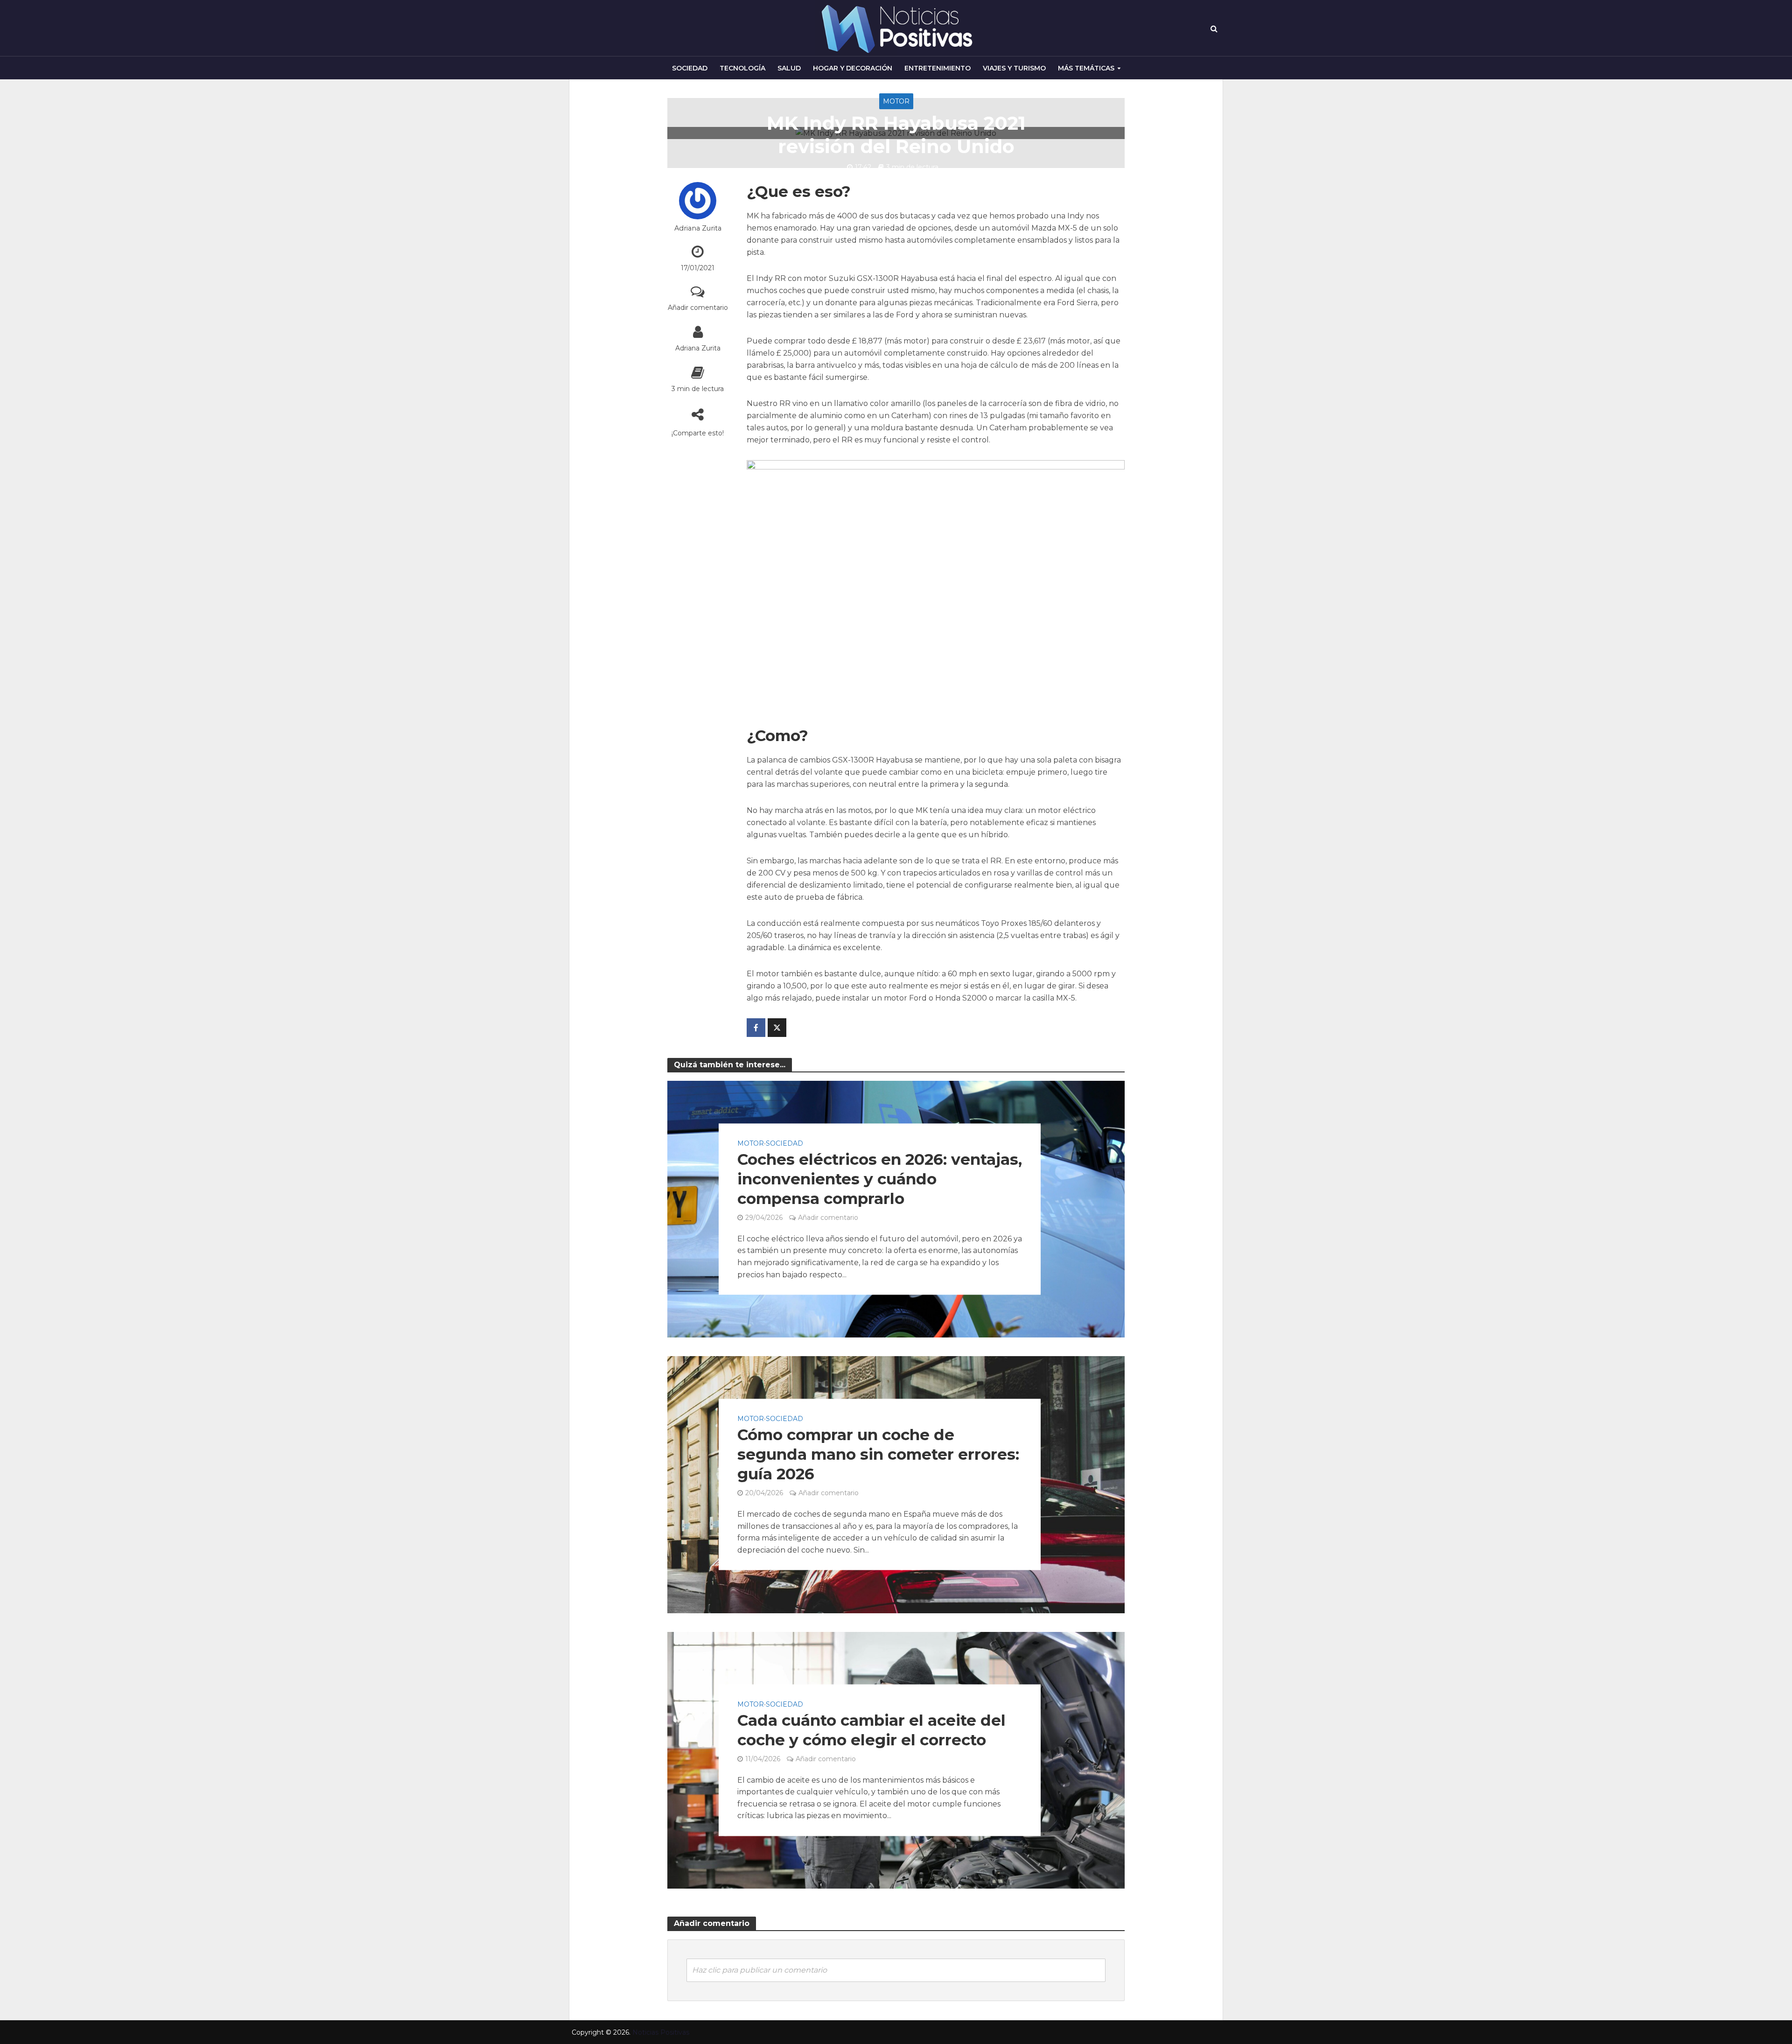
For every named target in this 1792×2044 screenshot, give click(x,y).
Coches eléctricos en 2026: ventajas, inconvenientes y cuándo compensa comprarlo (880, 1179)
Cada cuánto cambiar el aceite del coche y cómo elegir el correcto (871, 1730)
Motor (896, 101)
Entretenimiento (938, 68)
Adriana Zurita (698, 228)
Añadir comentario (698, 308)
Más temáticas (1086, 68)
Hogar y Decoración (853, 68)
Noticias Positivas (661, 2032)
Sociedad (690, 68)
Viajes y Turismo (1014, 68)
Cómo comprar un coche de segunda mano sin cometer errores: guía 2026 (878, 1455)
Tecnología (742, 68)
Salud (789, 68)
